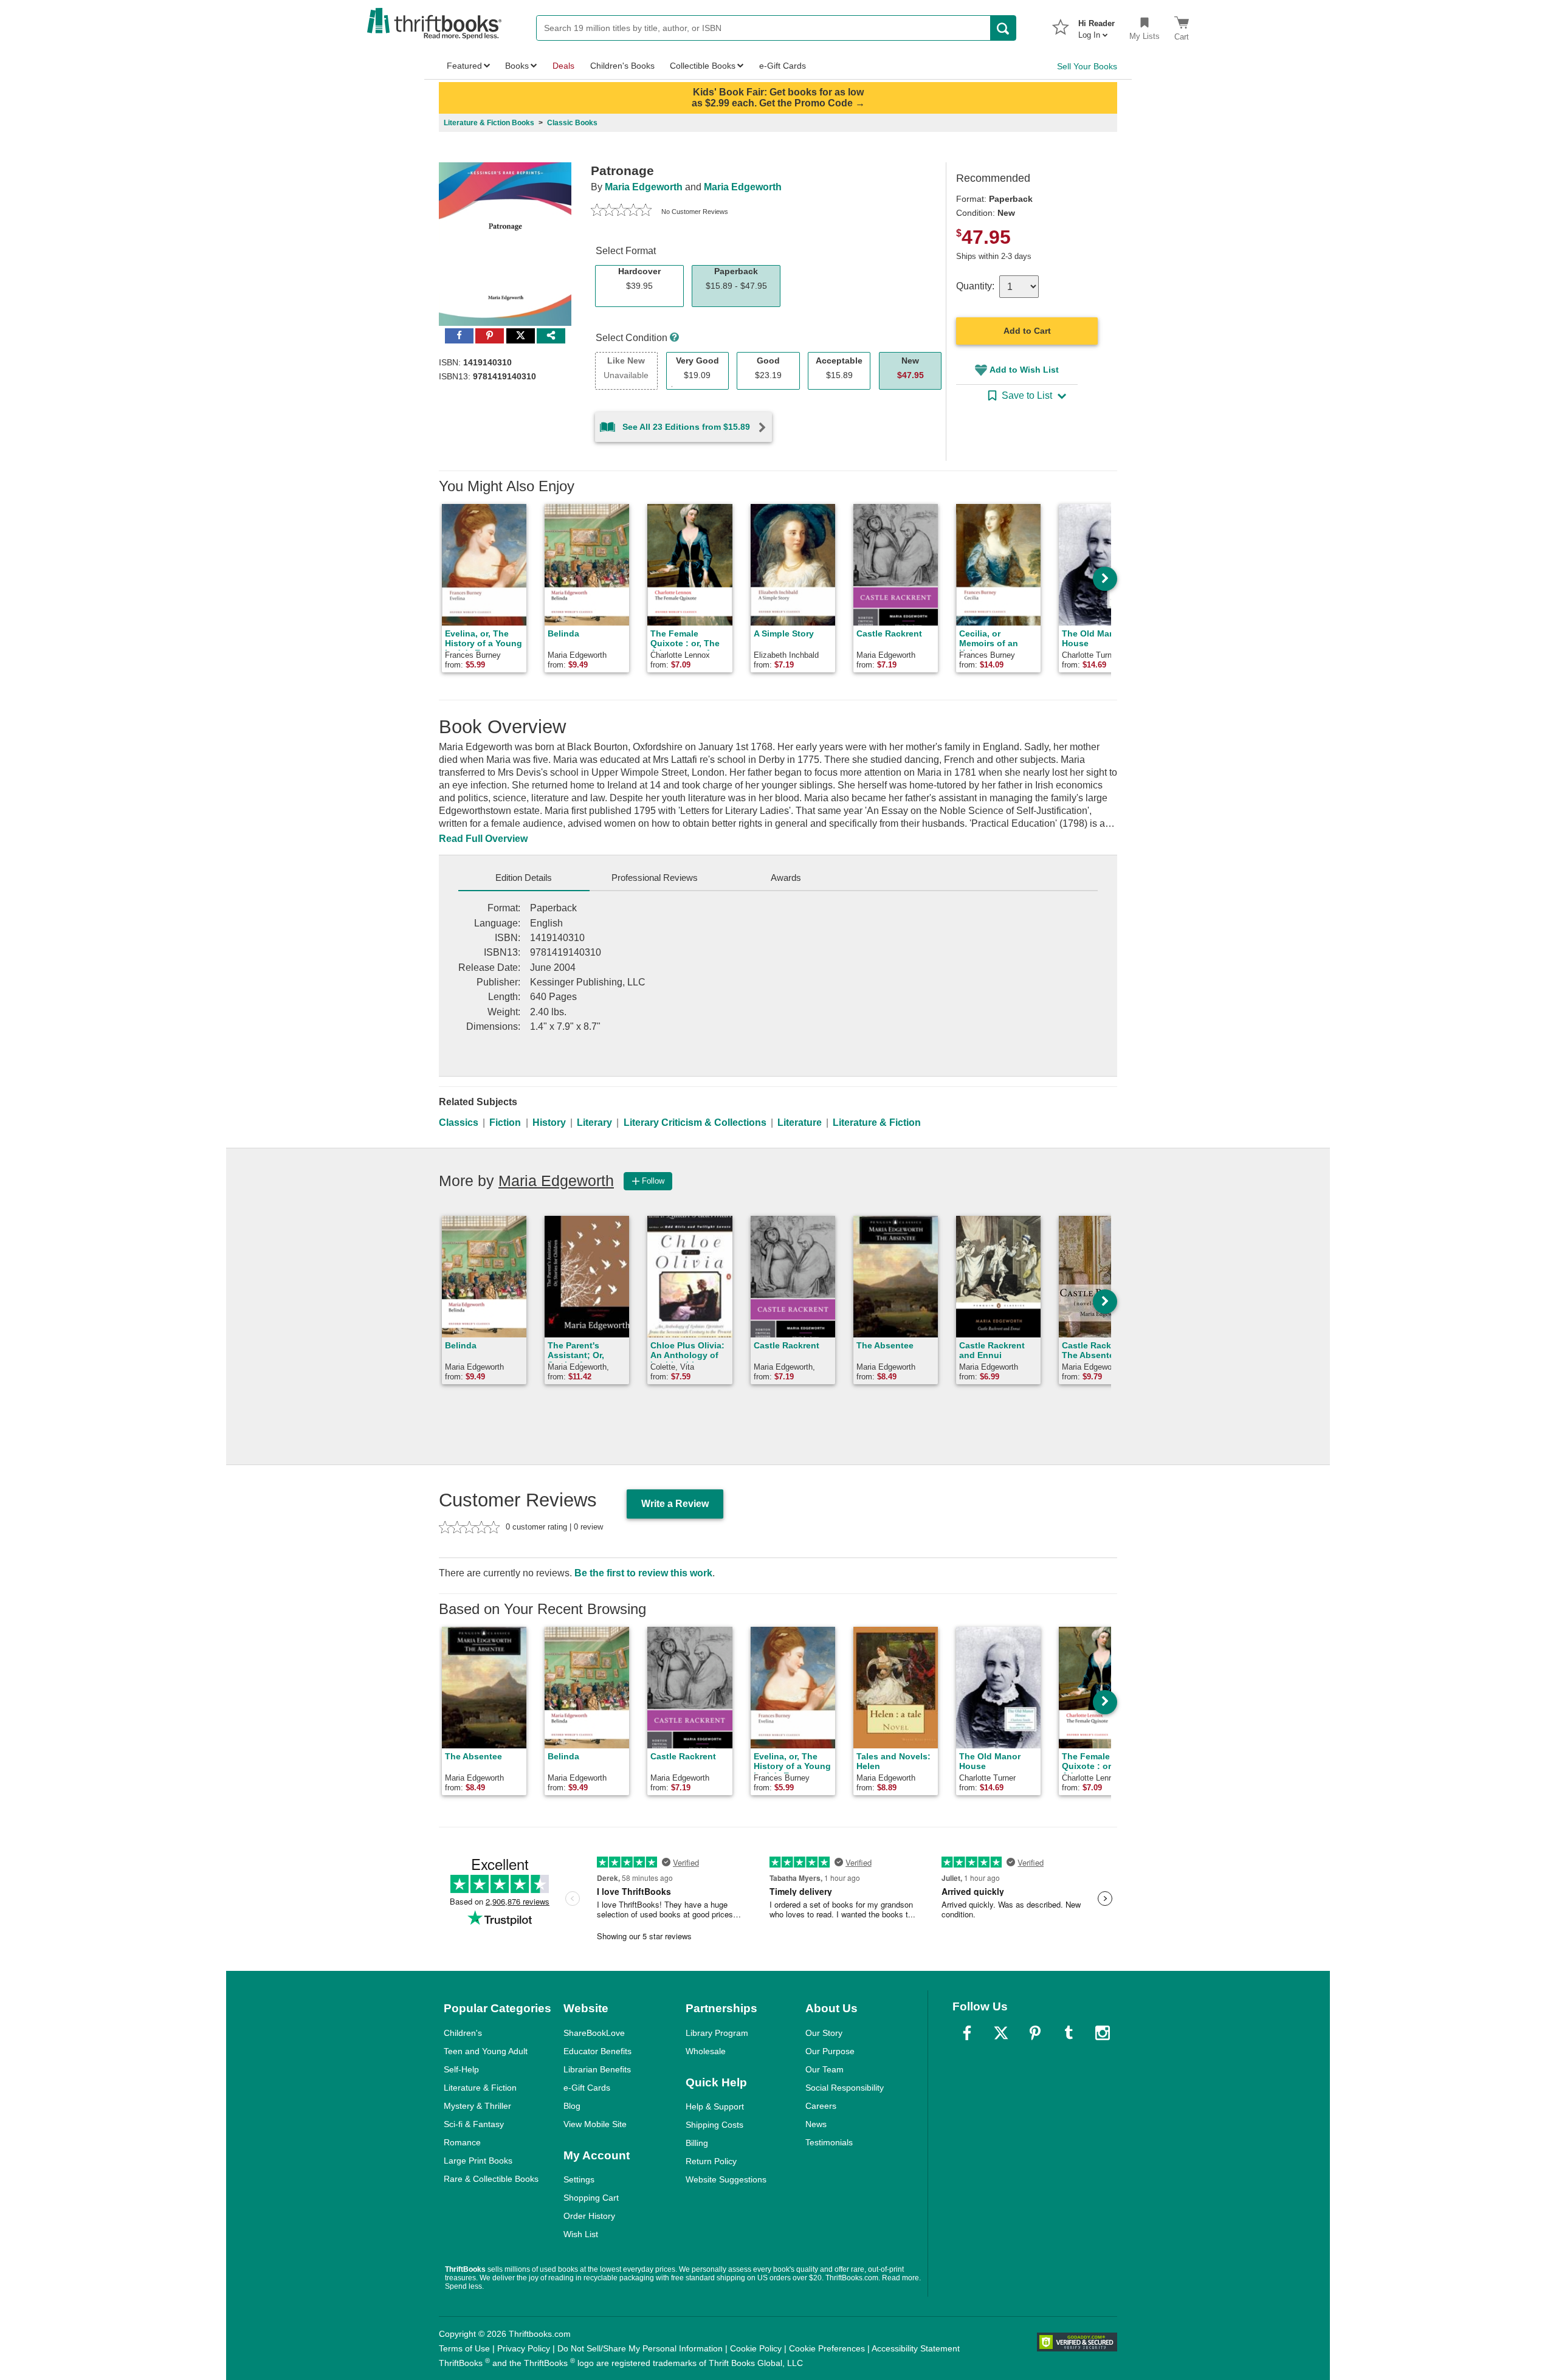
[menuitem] (1096, 26)
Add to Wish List (1024, 370)
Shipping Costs (714, 2125)
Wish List (581, 2234)
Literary (594, 1123)
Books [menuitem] (517, 66)
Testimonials (829, 2142)
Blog (572, 2106)
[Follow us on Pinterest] (1035, 2033)
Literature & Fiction (877, 1123)
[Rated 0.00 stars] (621, 212)
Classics (459, 1123)
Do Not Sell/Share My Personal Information (640, 2348)
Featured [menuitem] (464, 66)
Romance (462, 2142)
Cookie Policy (756, 2348)
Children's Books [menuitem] (622, 66)
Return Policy (711, 2161)
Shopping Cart (591, 2198)
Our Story (824, 2033)
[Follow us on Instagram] (1103, 2033)
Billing (697, 2143)
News (816, 2124)
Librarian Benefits (597, 2069)
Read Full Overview (483, 839)
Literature (800, 1123)
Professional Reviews (655, 878)
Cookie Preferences (827, 2348)
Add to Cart (1027, 331)
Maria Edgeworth (644, 187)
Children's (463, 2033)
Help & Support (715, 2106)
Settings (579, 2179)
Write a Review (675, 1504)
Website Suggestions (726, 2179)
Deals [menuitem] (563, 66)
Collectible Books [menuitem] (703, 66)
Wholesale (706, 2051)
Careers (821, 2106)
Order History (589, 2216)
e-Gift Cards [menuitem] (783, 66)
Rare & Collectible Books (491, 2179)
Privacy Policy (524, 2348)
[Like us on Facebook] (967, 2033)
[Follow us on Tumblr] (1069, 2033)
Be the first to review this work (643, 1573)
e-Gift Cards (587, 2088)
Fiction (505, 1123)
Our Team (824, 2069)
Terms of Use (464, 2348)
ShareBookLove (594, 2033)
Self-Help (461, 2069)
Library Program (717, 2033)
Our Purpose (830, 2051)
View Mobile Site (595, 2124)
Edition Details (524, 878)
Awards (786, 878)
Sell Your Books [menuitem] (1087, 66)
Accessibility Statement (916, 2348)
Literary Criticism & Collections (695, 1123)
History (549, 1123)
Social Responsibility (845, 2088)
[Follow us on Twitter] (1001, 2033)
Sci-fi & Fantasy (474, 2124)
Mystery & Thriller (477, 2106)
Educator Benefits (597, 2051)
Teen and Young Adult (486, 2051)
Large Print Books (478, 2161)
